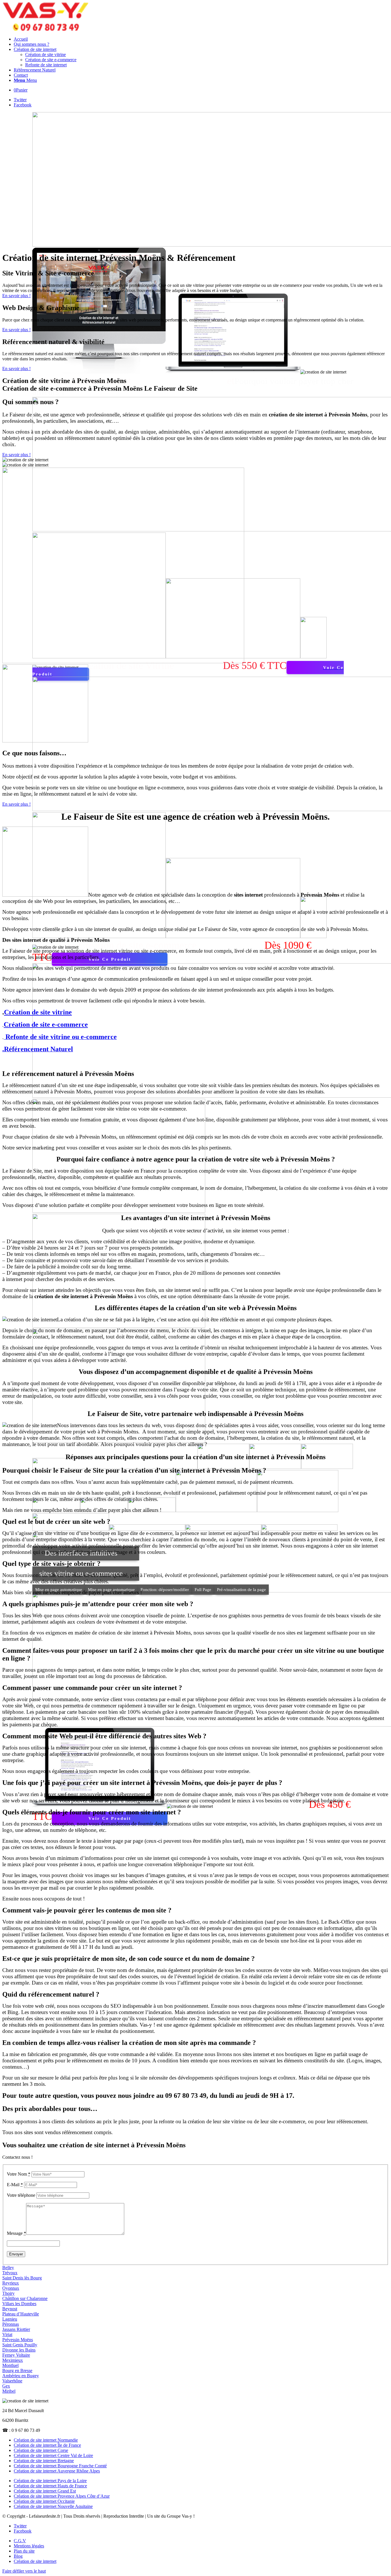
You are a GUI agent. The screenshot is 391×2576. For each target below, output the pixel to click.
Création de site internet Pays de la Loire (50, 2481)
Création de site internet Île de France (47, 2445)
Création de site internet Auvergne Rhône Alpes (57, 2471)
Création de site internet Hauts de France (50, 2486)
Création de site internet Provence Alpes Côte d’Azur (62, 2496)
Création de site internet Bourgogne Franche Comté (60, 2466)
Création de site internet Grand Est (45, 2491)
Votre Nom (19, 2174)
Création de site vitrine (38, 1012)
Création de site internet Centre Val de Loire (53, 2455)
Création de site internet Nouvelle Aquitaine (53, 2506)
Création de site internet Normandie (46, 2440)
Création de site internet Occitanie (44, 2501)
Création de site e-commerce (46, 1024)
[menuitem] (201, 39)
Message (16, 2233)
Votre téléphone (21, 2195)
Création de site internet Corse (41, 2450)
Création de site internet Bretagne (44, 2461)
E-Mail (15, 2185)
